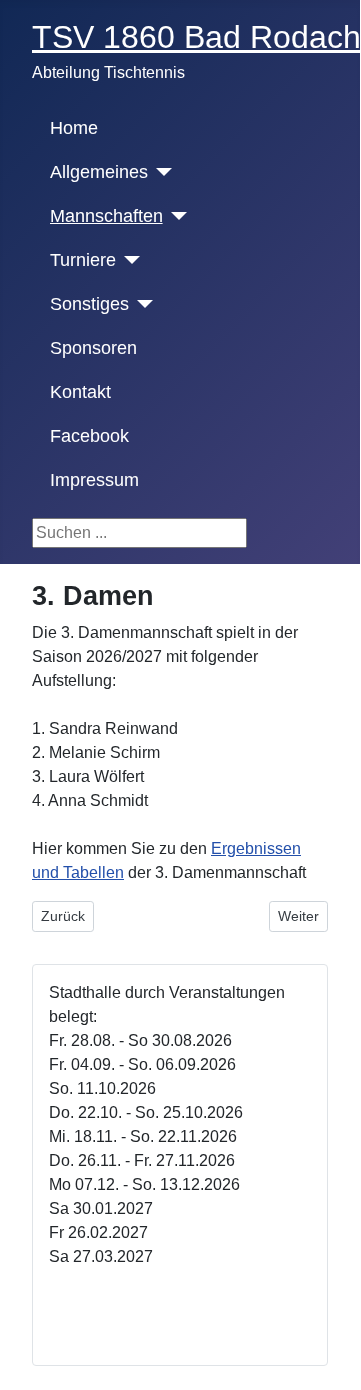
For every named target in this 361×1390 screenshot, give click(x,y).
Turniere (83, 260)
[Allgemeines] (160, 172)
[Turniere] (128, 260)
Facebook (89, 436)
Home (74, 128)
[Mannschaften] (175, 216)
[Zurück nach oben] (335, 1361)
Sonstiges (89, 304)
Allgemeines (99, 172)
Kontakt (80, 392)
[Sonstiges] (141, 304)
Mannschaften (106, 216)
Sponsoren (93, 348)
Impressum (94, 480)
